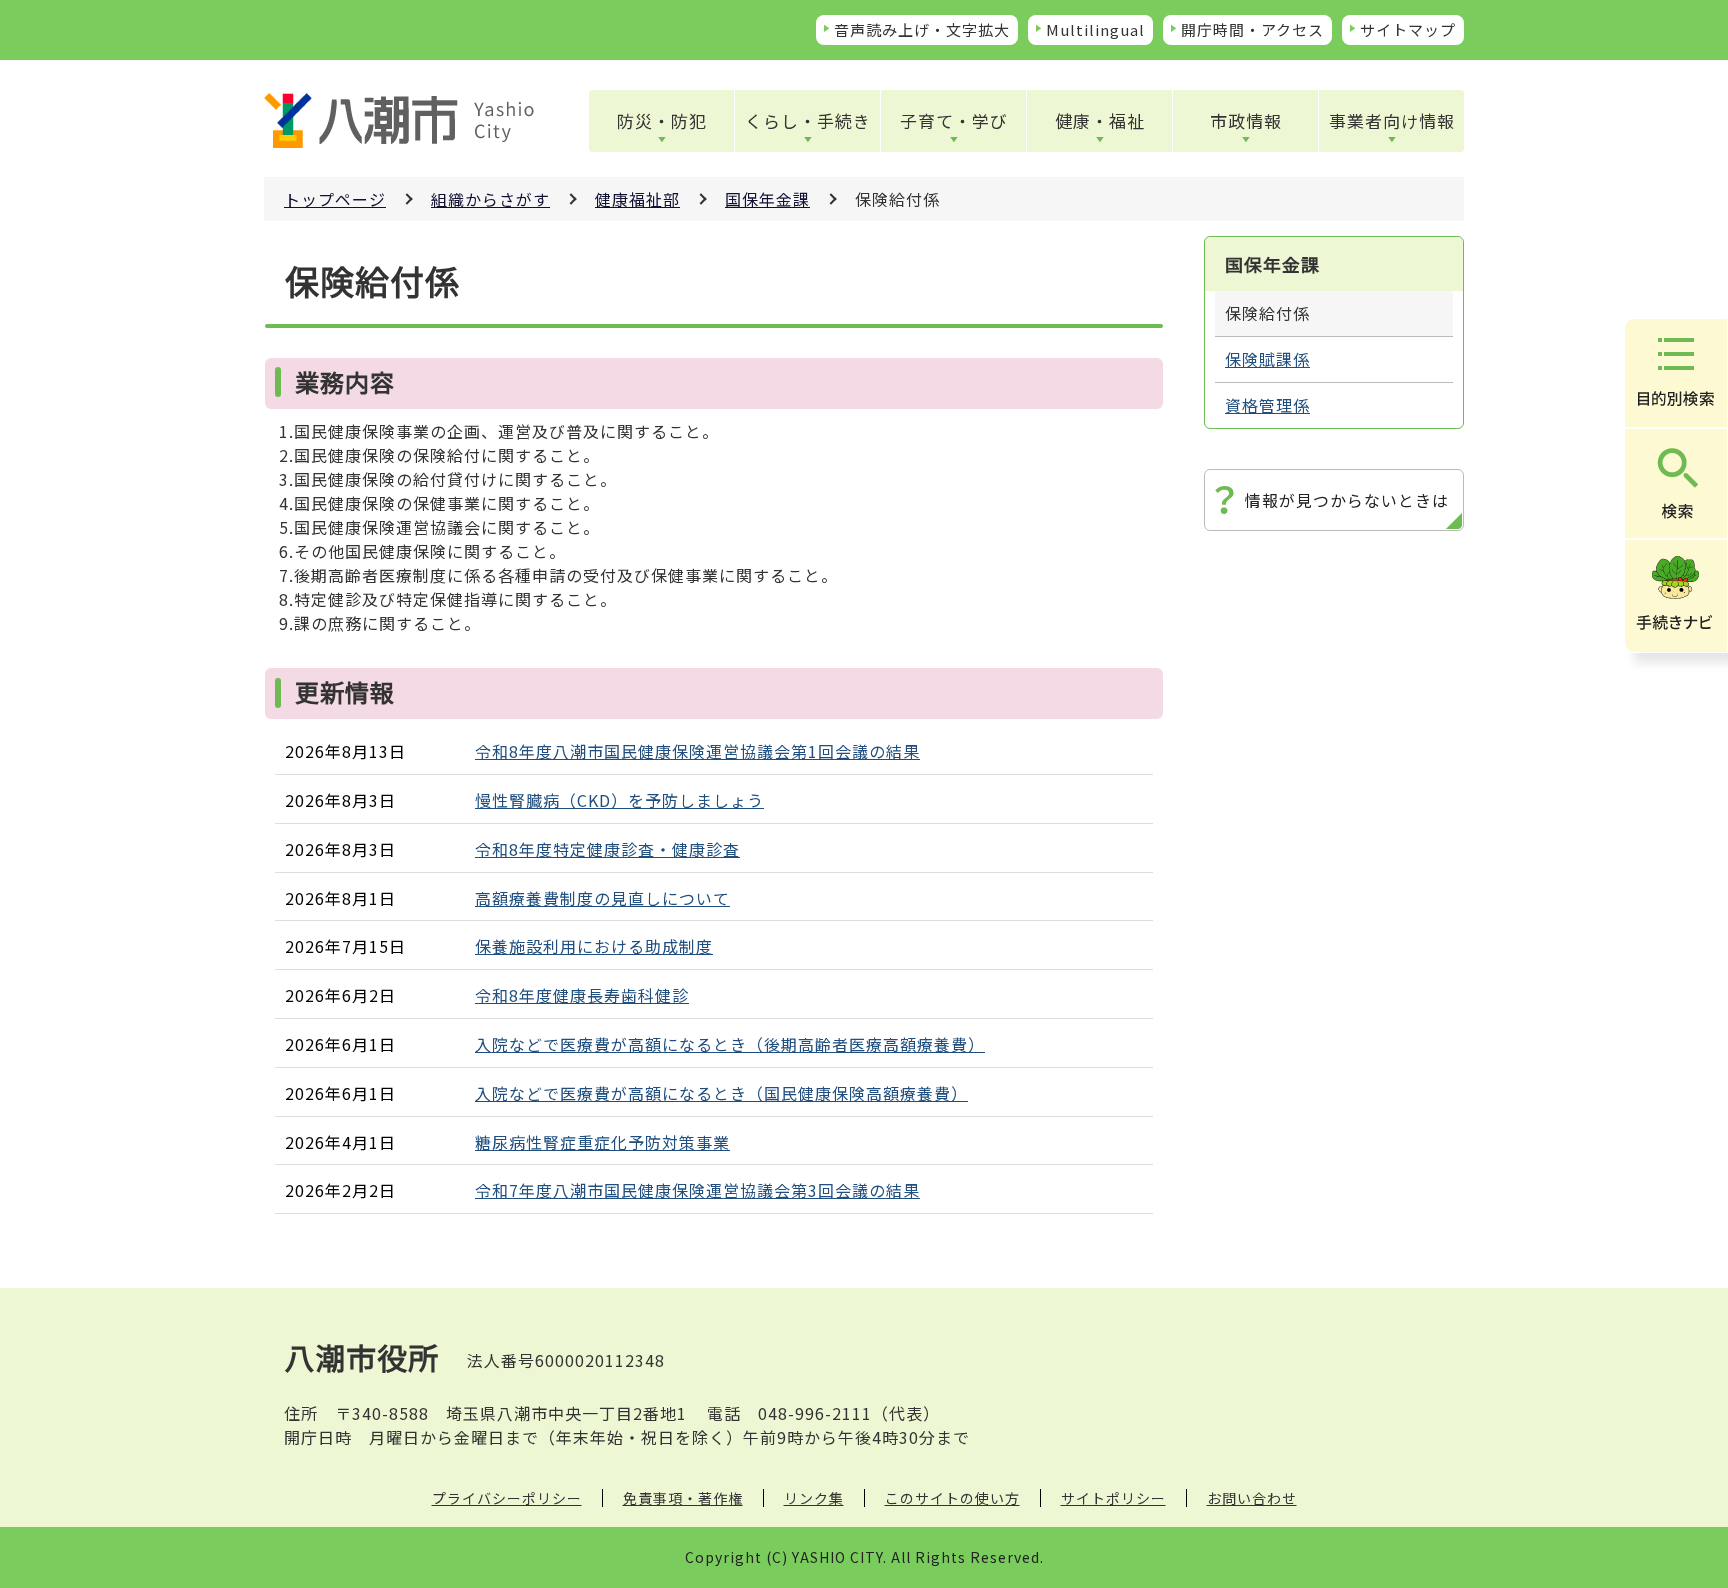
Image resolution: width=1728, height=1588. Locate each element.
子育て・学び (954, 120)
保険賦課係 (1267, 359)
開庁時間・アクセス (1252, 29)
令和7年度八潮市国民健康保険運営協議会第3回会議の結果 (697, 1190)
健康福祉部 (637, 199)
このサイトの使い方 (952, 1498)
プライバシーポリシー (507, 1498)
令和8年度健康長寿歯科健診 (582, 995)
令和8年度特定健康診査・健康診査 (607, 849)
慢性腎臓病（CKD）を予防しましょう (619, 800)
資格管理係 (1267, 405)
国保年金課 (767, 199)
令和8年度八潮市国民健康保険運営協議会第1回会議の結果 (697, 751)
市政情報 (1246, 120)
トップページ (335, 199)
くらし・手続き (808, 120)
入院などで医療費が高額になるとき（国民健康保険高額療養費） (721, 1093)
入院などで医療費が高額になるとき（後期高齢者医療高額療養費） (730, 1044)
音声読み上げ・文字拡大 (922, 29)
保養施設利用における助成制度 (594, 946)
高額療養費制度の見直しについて (602, 898)
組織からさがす (490, 199)
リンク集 (814, 1498)
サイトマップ (1408, 29)
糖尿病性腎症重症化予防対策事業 (602, 1142)
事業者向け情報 (1392, 120)
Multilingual (1095, 29)
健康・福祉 (1100, 120)
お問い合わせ (1252, 1498)
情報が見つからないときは (1347, 500)
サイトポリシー (1113, 1498)
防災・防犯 (662, 120)
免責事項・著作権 (683, 1498)
